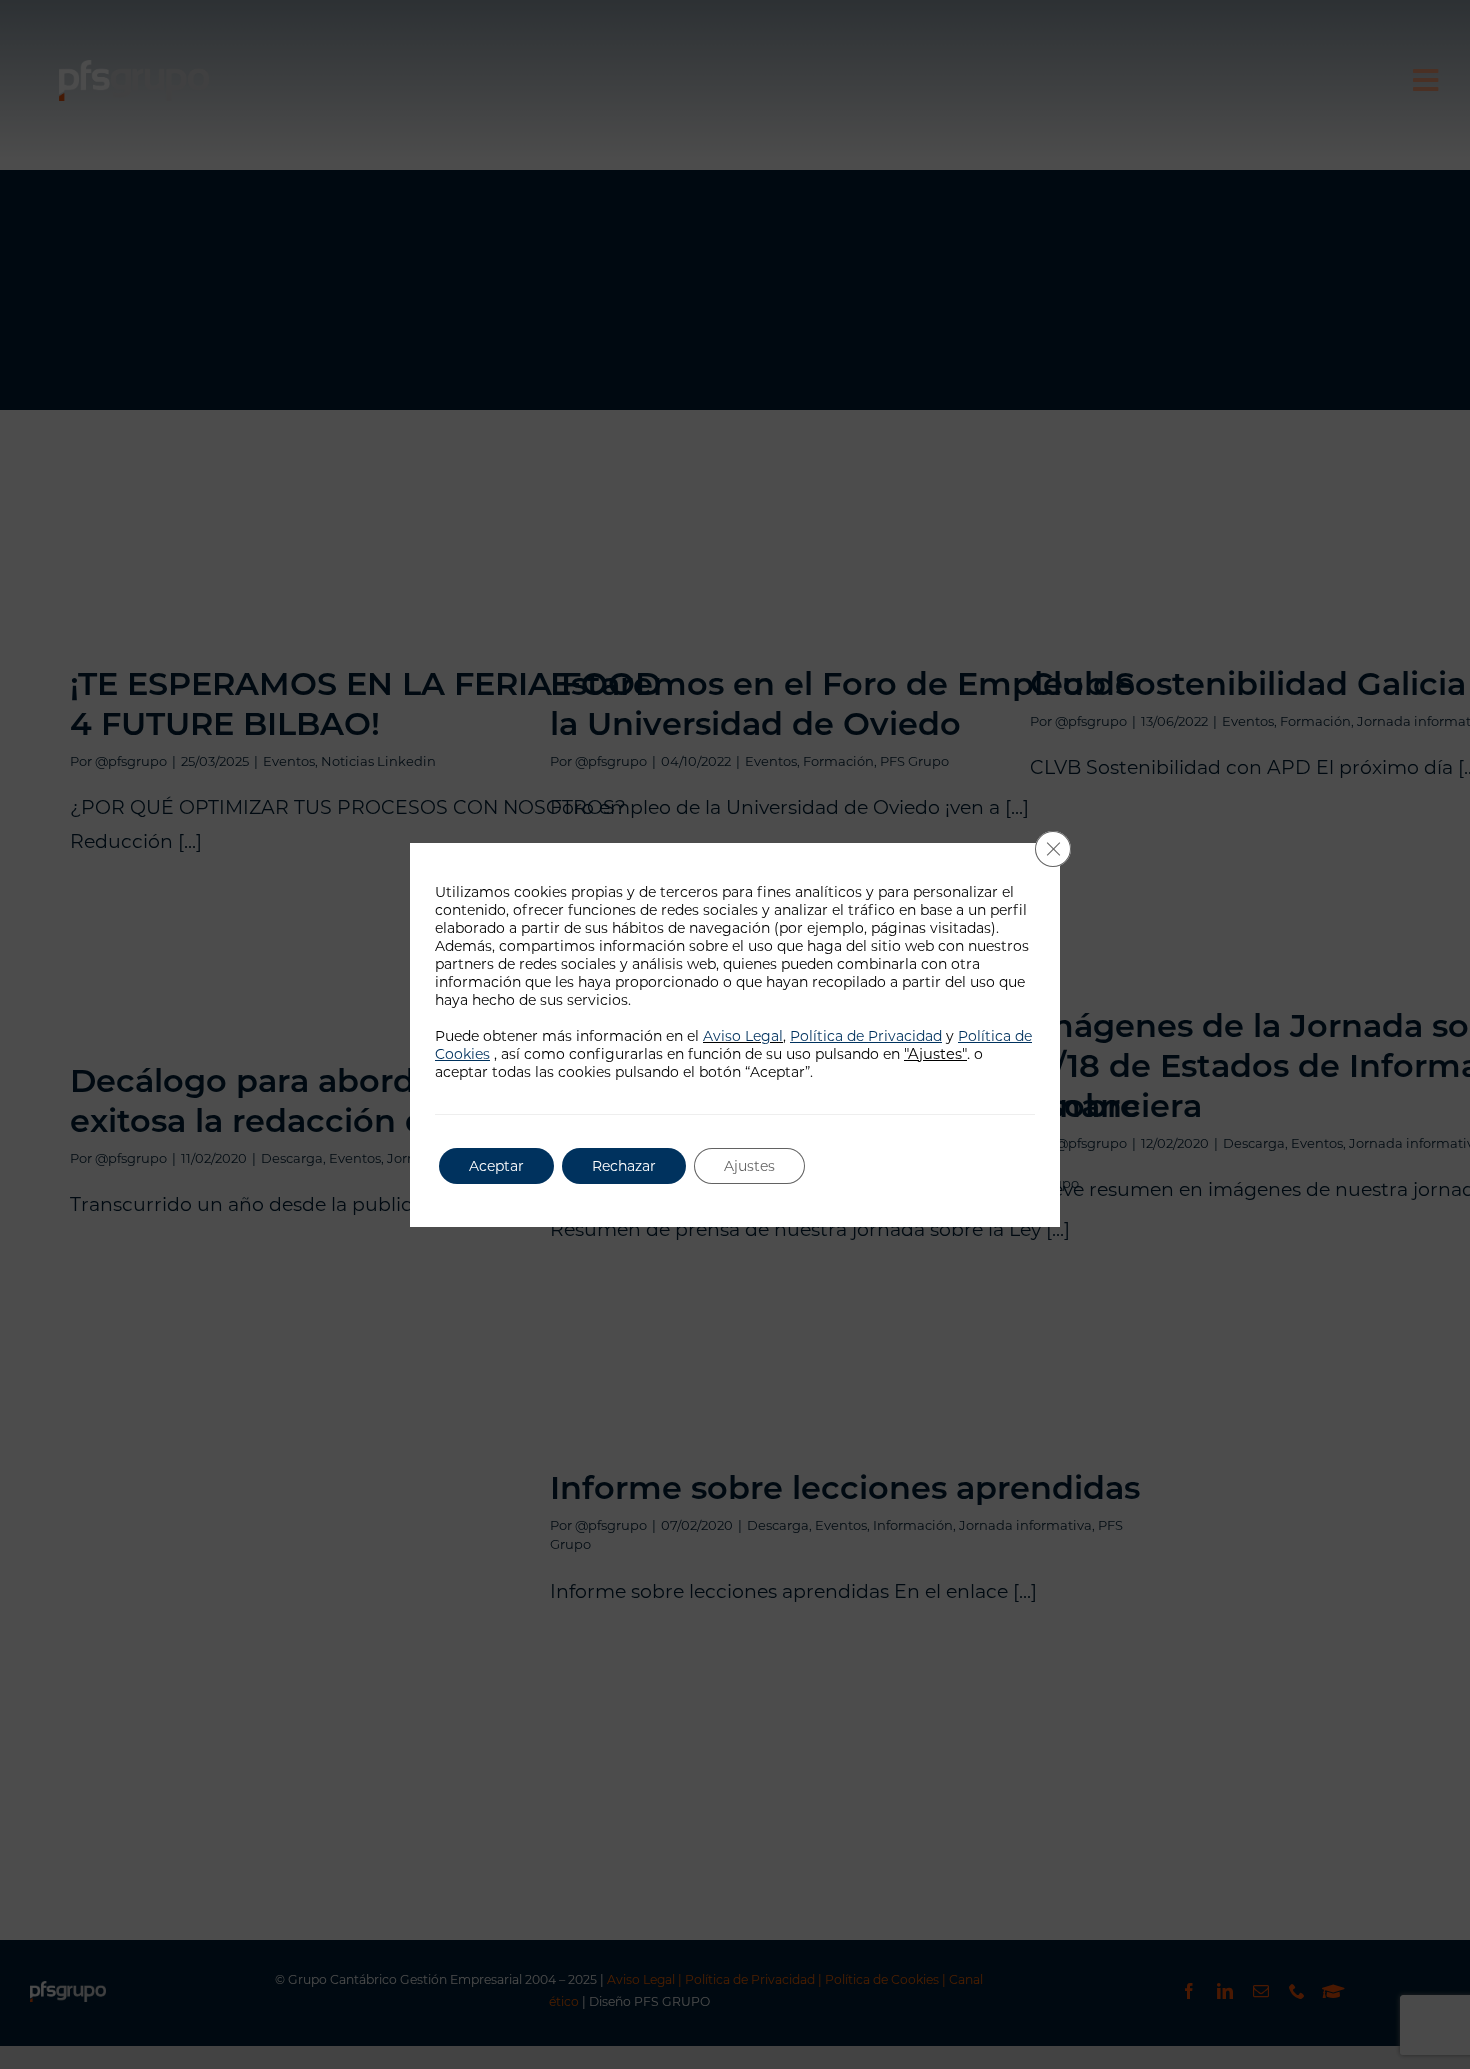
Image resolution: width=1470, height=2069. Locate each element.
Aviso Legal (743, 1036)
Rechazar (624, 1166)
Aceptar (496, 1166)
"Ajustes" (935, 1054)
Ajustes (749, 1166)
